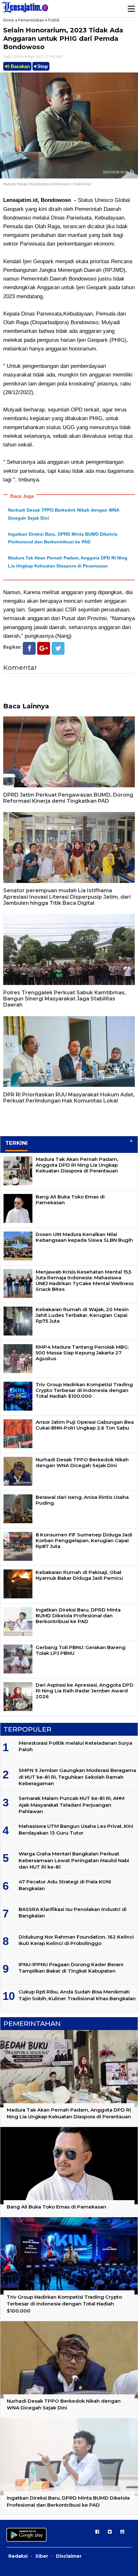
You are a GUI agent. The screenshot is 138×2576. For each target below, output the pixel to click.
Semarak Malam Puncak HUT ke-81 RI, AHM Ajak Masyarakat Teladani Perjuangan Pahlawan (72, 1805)
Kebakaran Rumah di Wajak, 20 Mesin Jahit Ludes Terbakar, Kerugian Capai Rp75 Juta (82, 1315)
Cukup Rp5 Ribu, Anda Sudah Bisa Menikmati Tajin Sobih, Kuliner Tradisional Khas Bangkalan (77, 1995)
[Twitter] (58, 648)
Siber (42, 2556)
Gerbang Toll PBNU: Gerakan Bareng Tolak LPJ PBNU (81, 1650)
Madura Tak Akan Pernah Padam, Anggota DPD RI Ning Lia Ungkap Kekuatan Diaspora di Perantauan (77, 1165)
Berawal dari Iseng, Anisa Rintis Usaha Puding (82, 1500)
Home (9, 20)
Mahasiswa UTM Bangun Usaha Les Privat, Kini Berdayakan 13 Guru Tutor (76, 1829)
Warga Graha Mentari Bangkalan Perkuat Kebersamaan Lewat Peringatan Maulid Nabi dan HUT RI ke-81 (74, 1860)
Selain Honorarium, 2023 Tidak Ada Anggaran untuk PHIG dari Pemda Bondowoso (63, 39)
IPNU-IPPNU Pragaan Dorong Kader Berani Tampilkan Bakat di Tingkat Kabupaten (71, 1968)
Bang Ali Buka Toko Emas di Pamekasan (70, 1200)
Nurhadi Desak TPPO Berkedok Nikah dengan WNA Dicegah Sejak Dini (82, 1462)
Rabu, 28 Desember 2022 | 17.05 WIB (33, 56)
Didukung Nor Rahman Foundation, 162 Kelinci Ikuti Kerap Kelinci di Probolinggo (76, 1940)
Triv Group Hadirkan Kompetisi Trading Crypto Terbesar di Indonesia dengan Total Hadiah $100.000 (84, 1390)
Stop (42, 66)
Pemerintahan (31, 20)
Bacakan (20, 66)
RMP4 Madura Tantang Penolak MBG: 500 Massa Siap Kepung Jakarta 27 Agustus (82, 1353)
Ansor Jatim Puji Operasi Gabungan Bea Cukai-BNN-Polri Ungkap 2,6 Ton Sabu (85, 1425)
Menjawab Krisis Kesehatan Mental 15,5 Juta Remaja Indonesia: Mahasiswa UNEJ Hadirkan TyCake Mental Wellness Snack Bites (85, 1280)
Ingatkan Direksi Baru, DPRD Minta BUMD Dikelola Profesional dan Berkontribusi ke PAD (78, 1616)
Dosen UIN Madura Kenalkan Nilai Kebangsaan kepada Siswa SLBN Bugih (84, 1237)
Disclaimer (69, 2556)
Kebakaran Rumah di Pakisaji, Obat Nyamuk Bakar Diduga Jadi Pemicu (79, 1575)
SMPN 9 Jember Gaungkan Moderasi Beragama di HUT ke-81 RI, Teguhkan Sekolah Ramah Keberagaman (77, 1777)
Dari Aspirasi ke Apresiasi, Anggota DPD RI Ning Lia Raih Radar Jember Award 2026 (85, 1691)
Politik (54, 20)
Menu (131, 9)
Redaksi (18, 2556)
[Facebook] (29, 648)
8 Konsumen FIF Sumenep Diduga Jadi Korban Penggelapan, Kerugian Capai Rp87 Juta (84, 1540)
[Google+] (44, 648)
